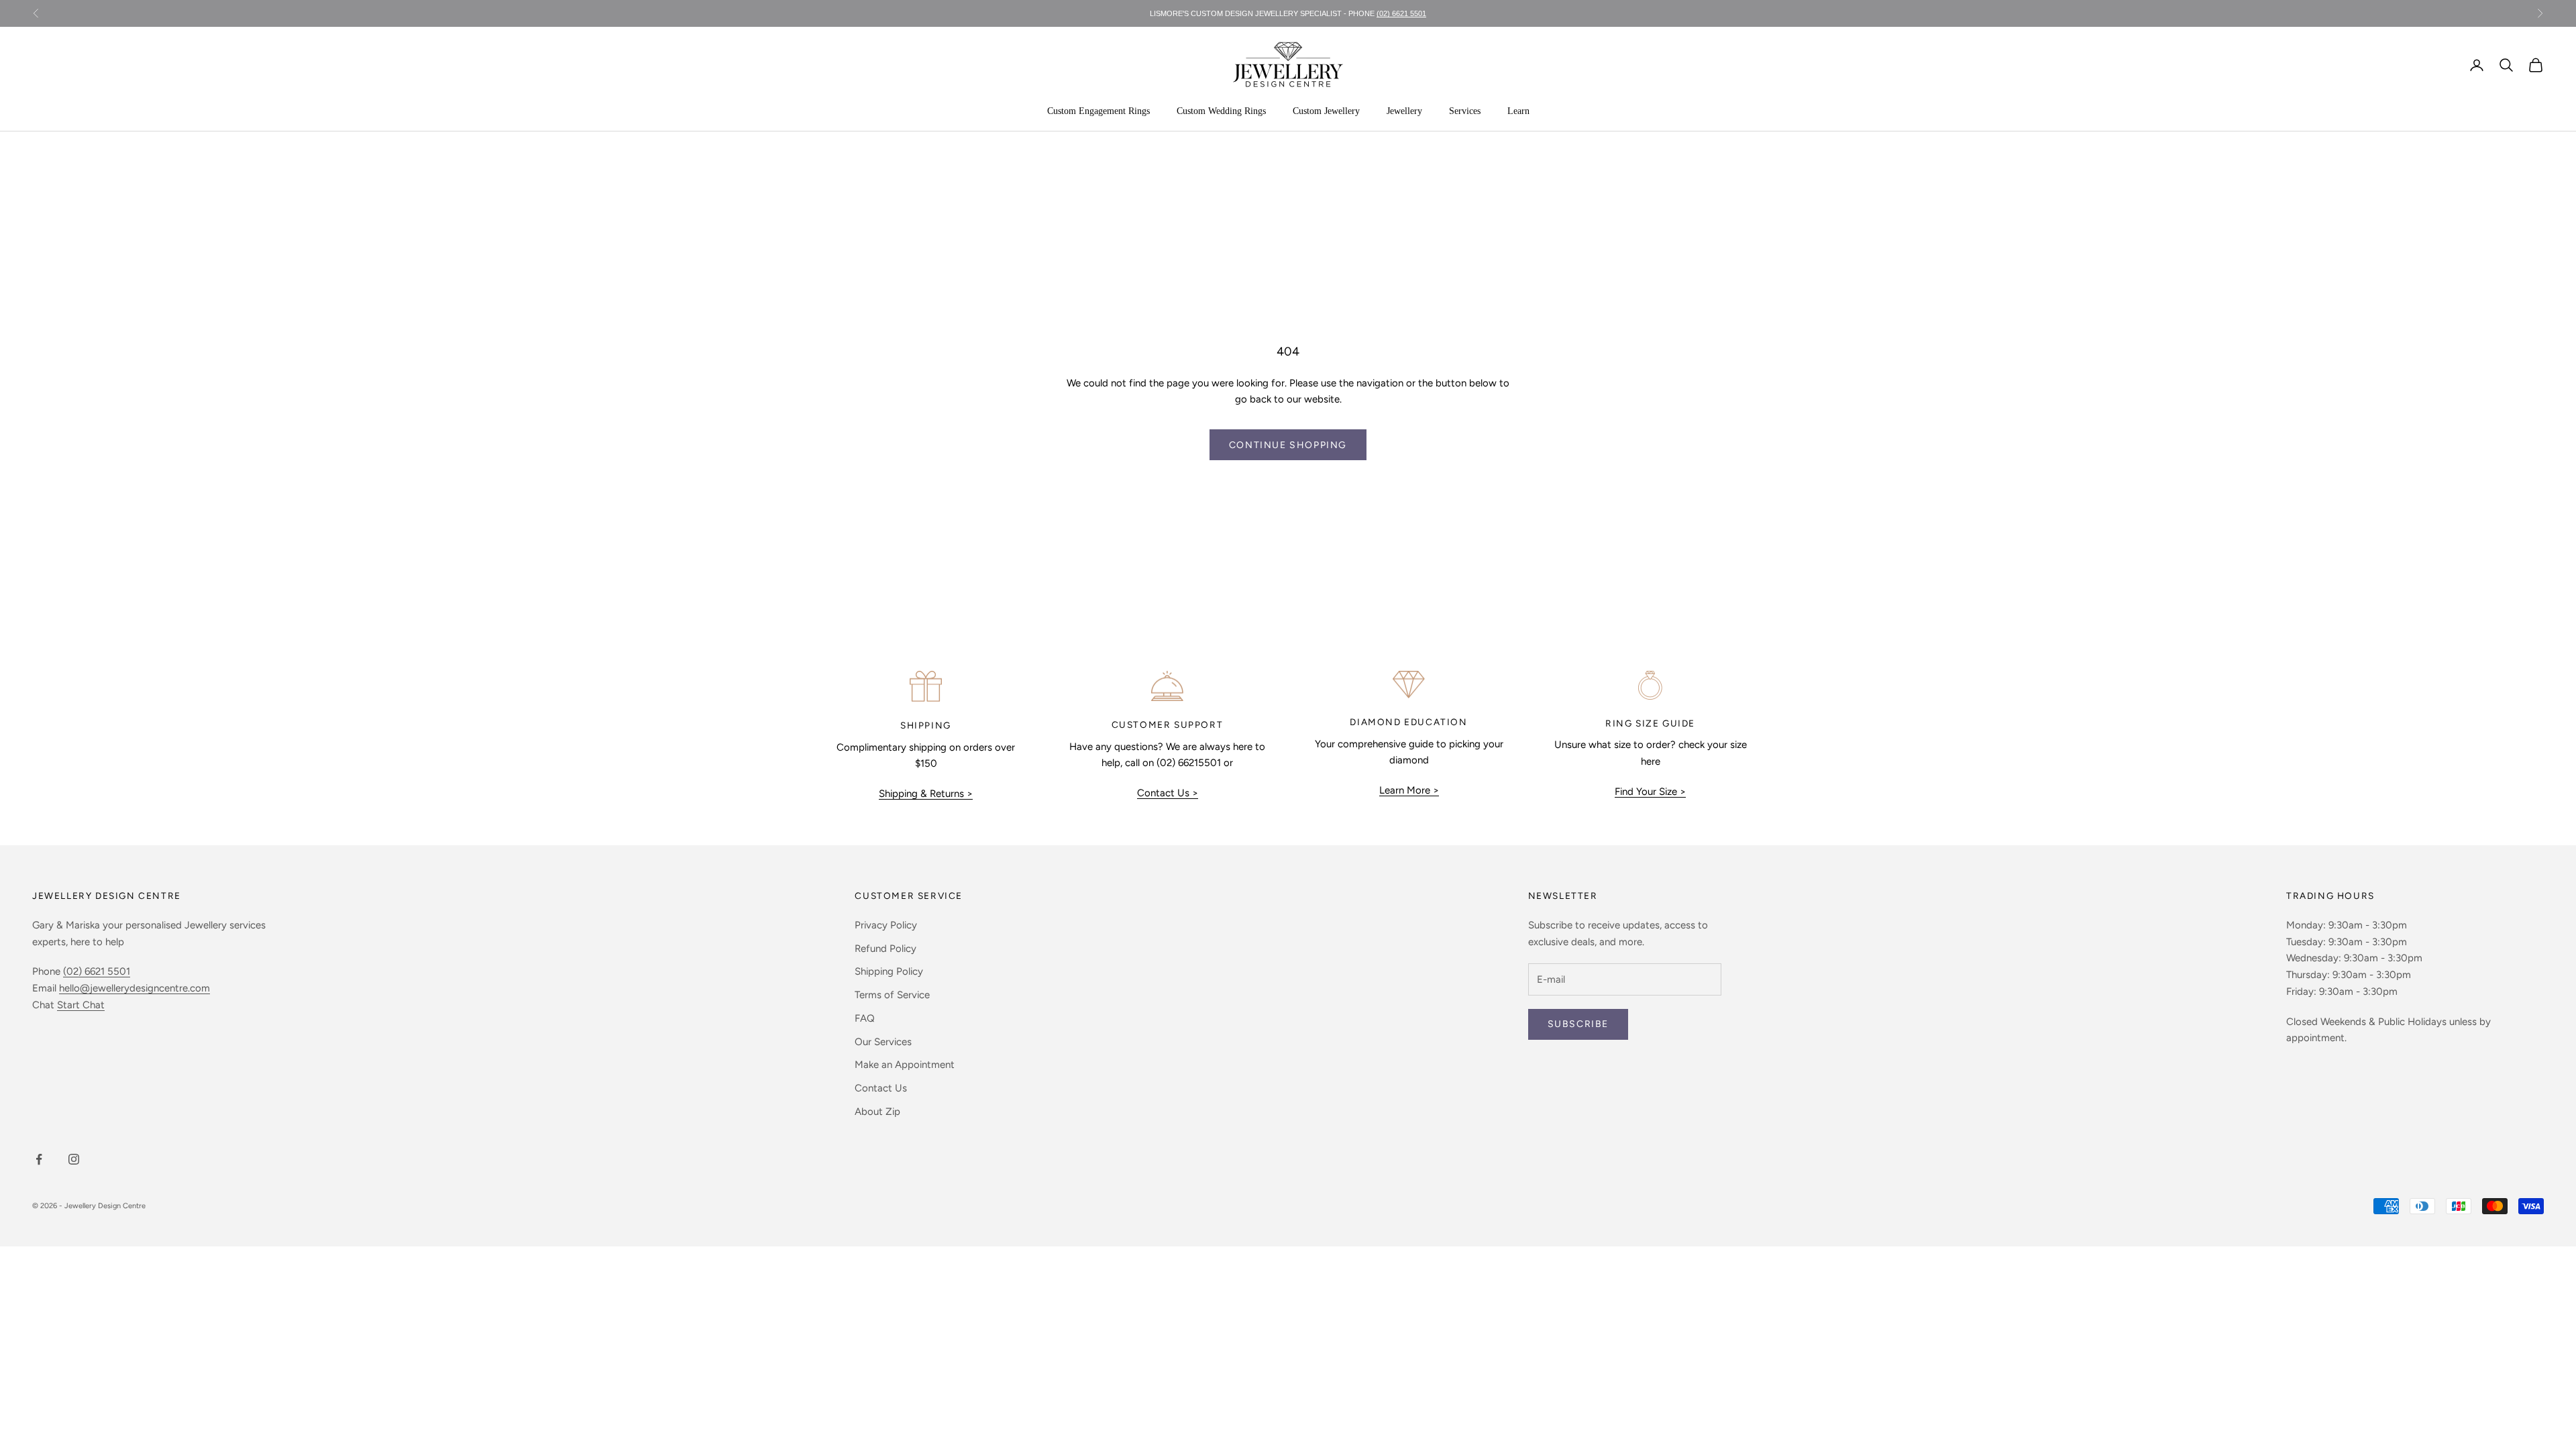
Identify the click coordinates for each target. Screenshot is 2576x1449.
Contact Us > (1168, 793)
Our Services (883, 1042)
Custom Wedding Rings (1221, 111)
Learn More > (1409, 790)
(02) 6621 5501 (1401, 13)
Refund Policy (885, 949)
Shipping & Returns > (926, 794)
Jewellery (1404, 111)
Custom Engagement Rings (1098, 111)
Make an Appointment (905, 1065)
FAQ (865, 1018)
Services (1465, 111)
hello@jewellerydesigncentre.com (135, 988)
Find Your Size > (1650, 792)
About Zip (877, 1112)
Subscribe (1578, 1024)
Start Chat (81, 1005)
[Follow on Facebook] (39, 1159)
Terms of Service (892, 995)
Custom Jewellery (1326, 111)
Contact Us (881, 1088)
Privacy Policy (886, 925)
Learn (1518, 111)
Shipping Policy (889, 971)
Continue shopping (1288, 445)
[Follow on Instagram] (74, 1159)
